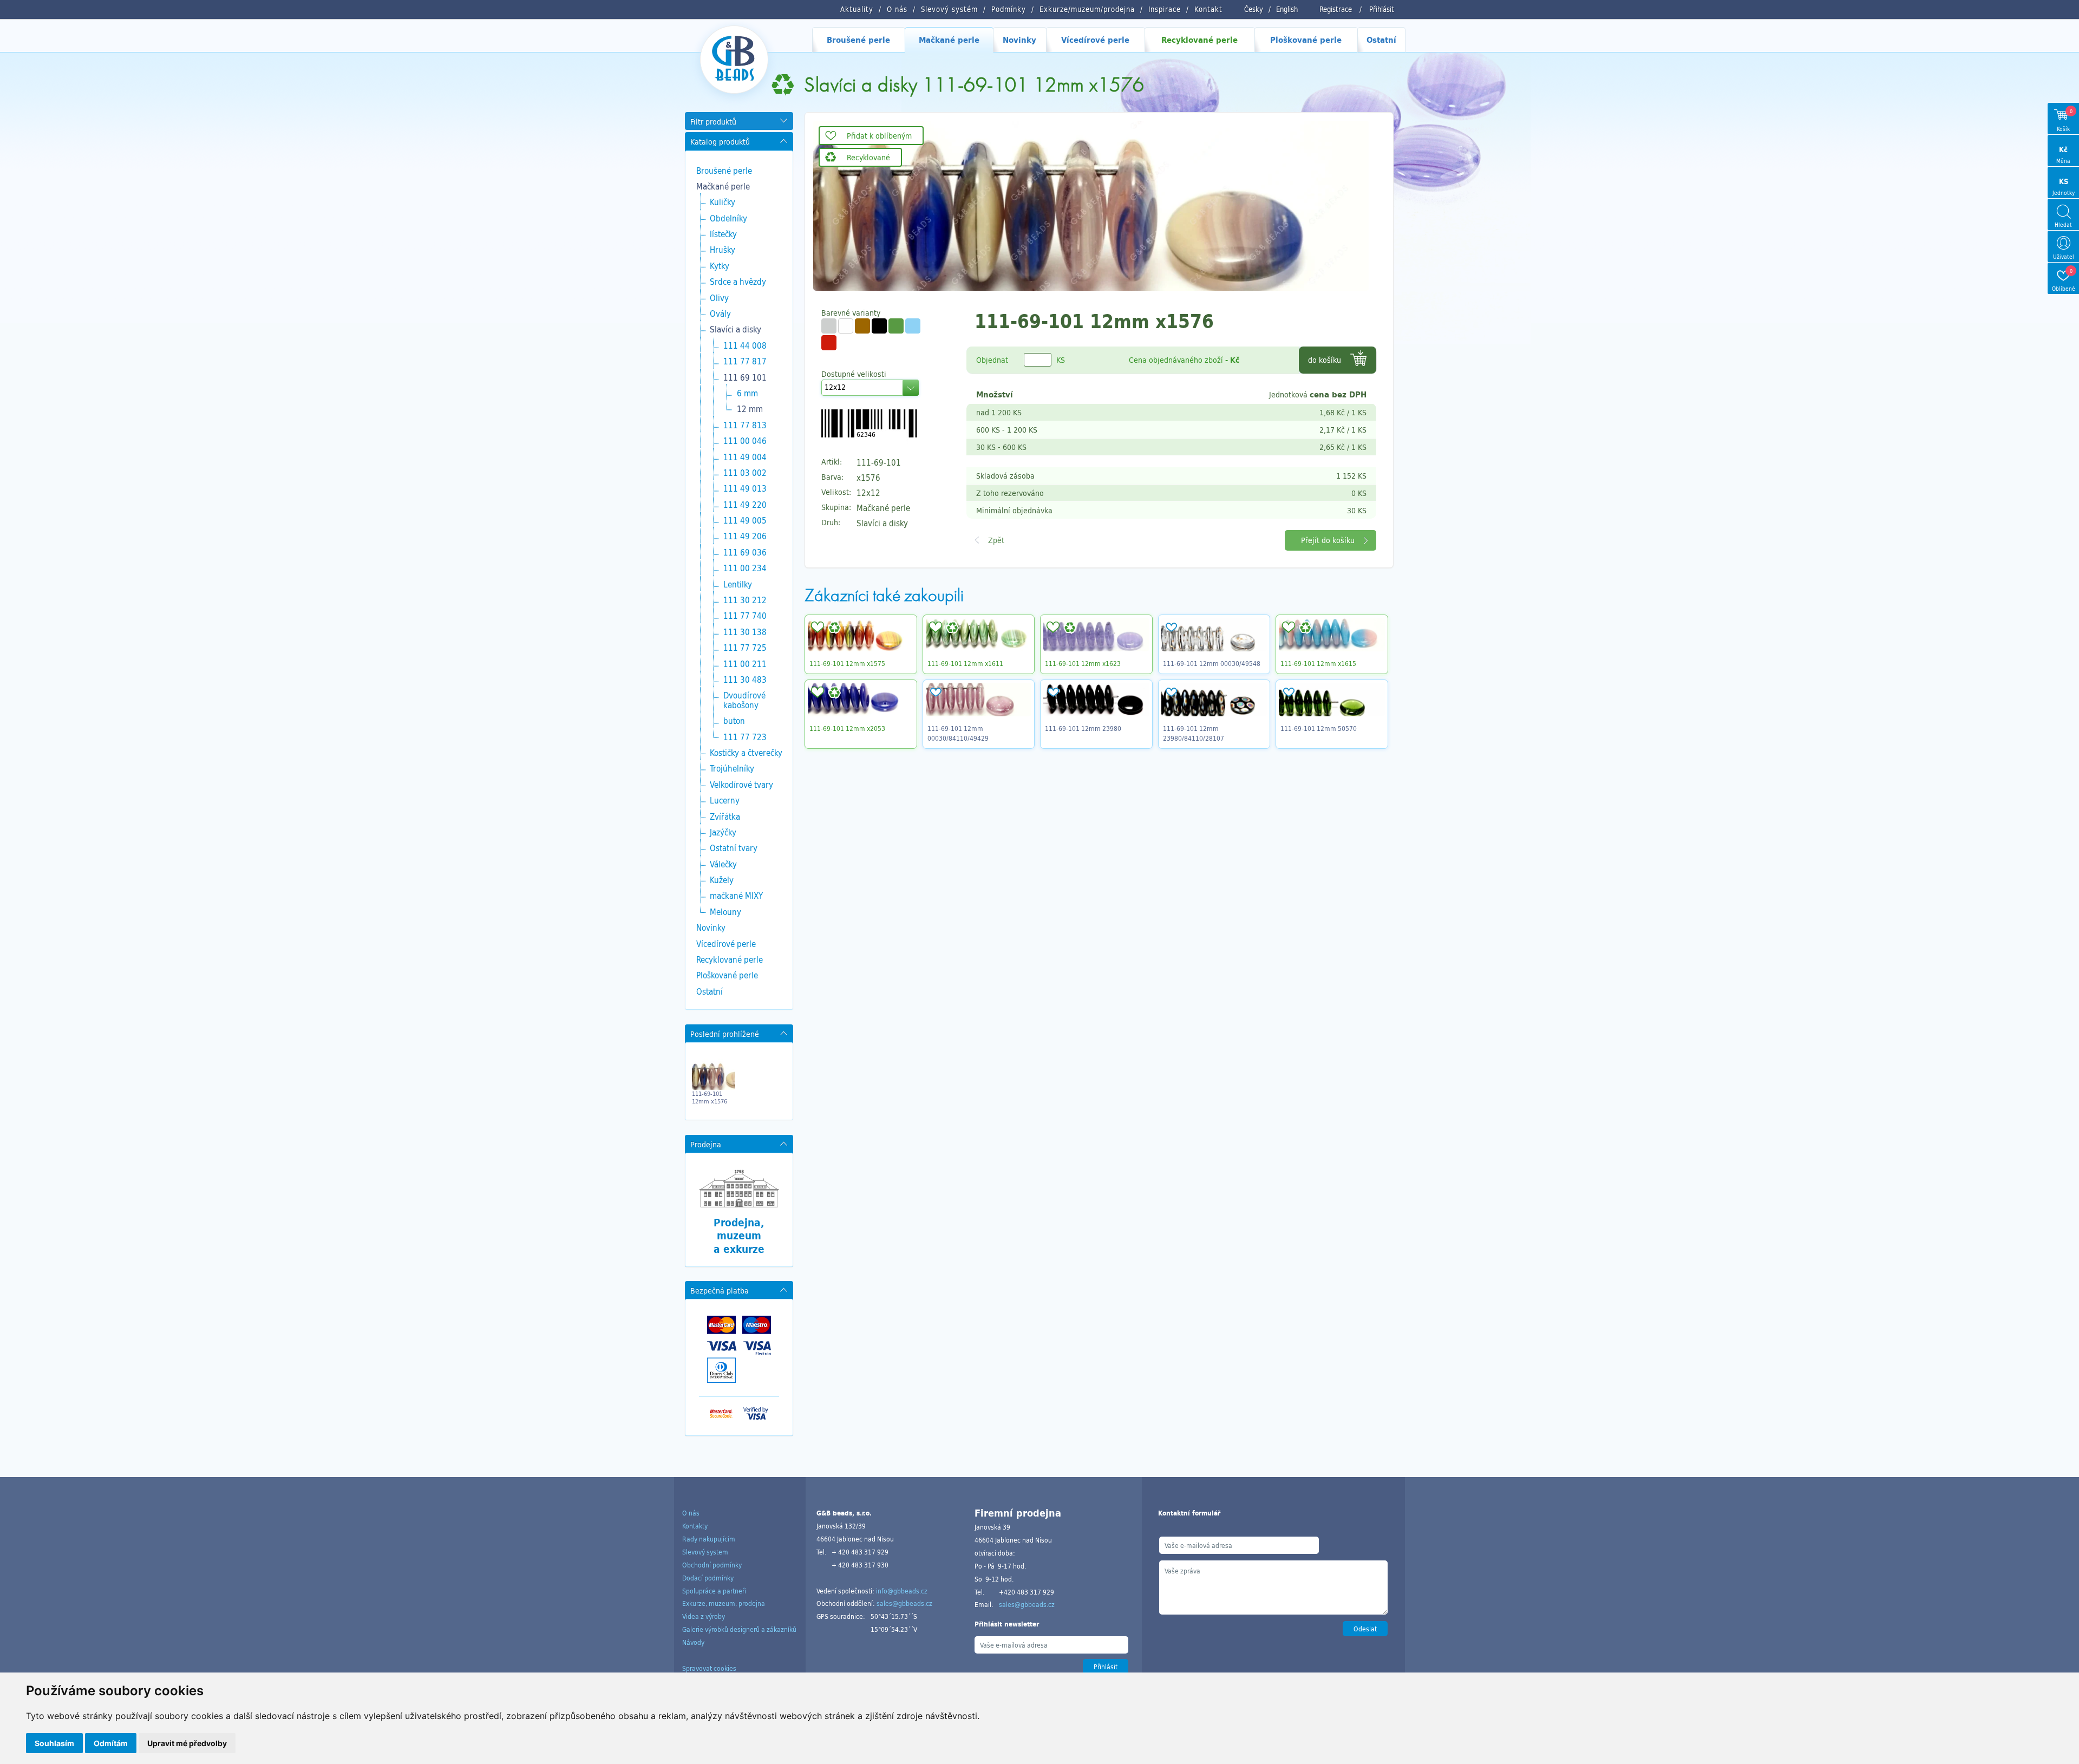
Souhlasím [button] (54, 1743)
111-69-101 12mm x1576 (710, 1097)
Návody (693, 1642)
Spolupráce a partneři (714, 1591)
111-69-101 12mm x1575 (847, 663)
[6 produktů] (913, 326)
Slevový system (705, 1552)
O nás (691, 1513)
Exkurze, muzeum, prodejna (724, 1603)
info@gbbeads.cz (902, 1591)
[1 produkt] (862, 326)
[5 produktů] (829, 326)
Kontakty (695, 1526)
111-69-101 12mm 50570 (1319, 728)
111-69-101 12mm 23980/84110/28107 (1194, 733)
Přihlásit (1382, 9)
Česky (1254, 9)
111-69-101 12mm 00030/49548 (1212, 663)
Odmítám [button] (111, 1743)
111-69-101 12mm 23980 (1083, 728)
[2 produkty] (846, 326)
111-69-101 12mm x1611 (965, 663)
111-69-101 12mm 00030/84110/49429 (958, 733)
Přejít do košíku (1328, 540)
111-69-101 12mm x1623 (1083, 663)
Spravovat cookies (709, 1668)
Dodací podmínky (708, 1578)
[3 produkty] (879, 326)
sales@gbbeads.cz (904, 1603)
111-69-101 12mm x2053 (847, 728)
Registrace (1336, 9)
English (1287, 9)
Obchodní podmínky (712, 1565)
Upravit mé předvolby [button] (187, 1743)
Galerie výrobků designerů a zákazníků (739, 1629)
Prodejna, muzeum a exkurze (739, 1236)
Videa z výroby (704, 1616)
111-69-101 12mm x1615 (1318, 663)
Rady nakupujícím (709, 1539)
